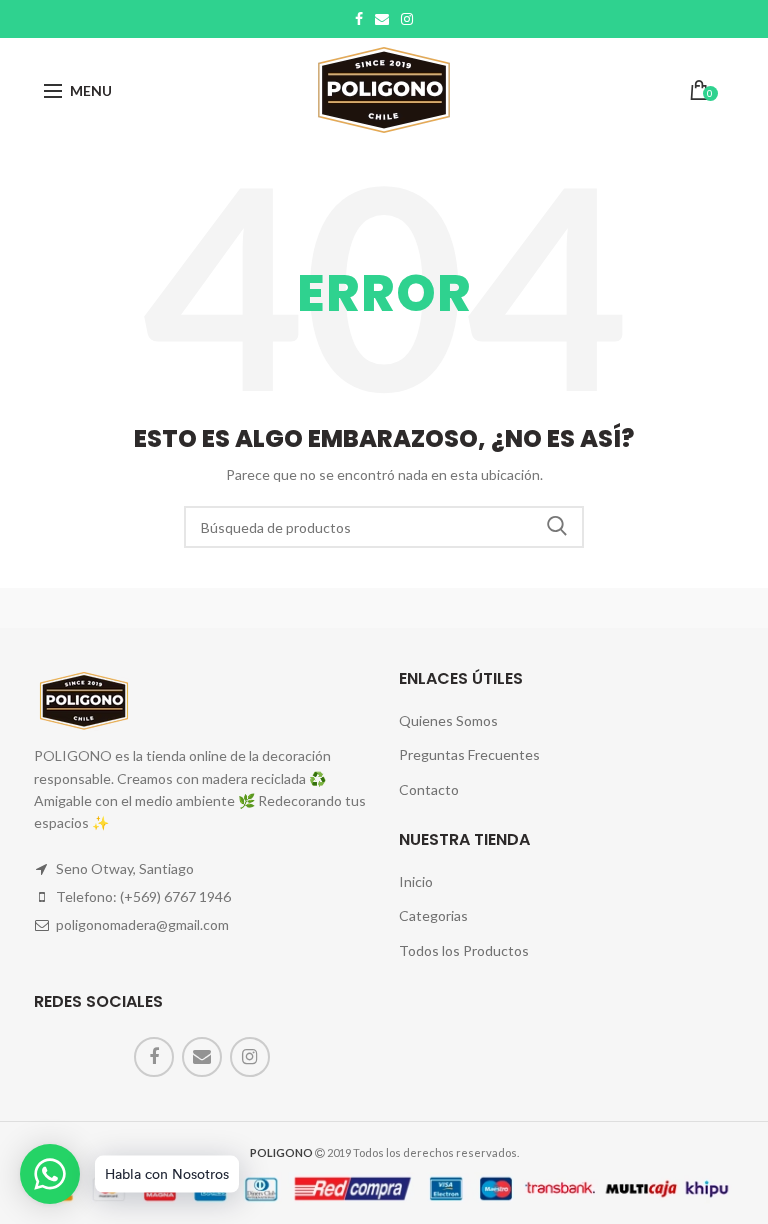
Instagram (407, 19)
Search (557, 527)
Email (382, 19)
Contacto (429, 789)
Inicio (416, 881)
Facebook (359, 19)
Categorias (433, 915)
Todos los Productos (464, 950)
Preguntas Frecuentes (469, 754)
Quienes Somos (448, 720)
